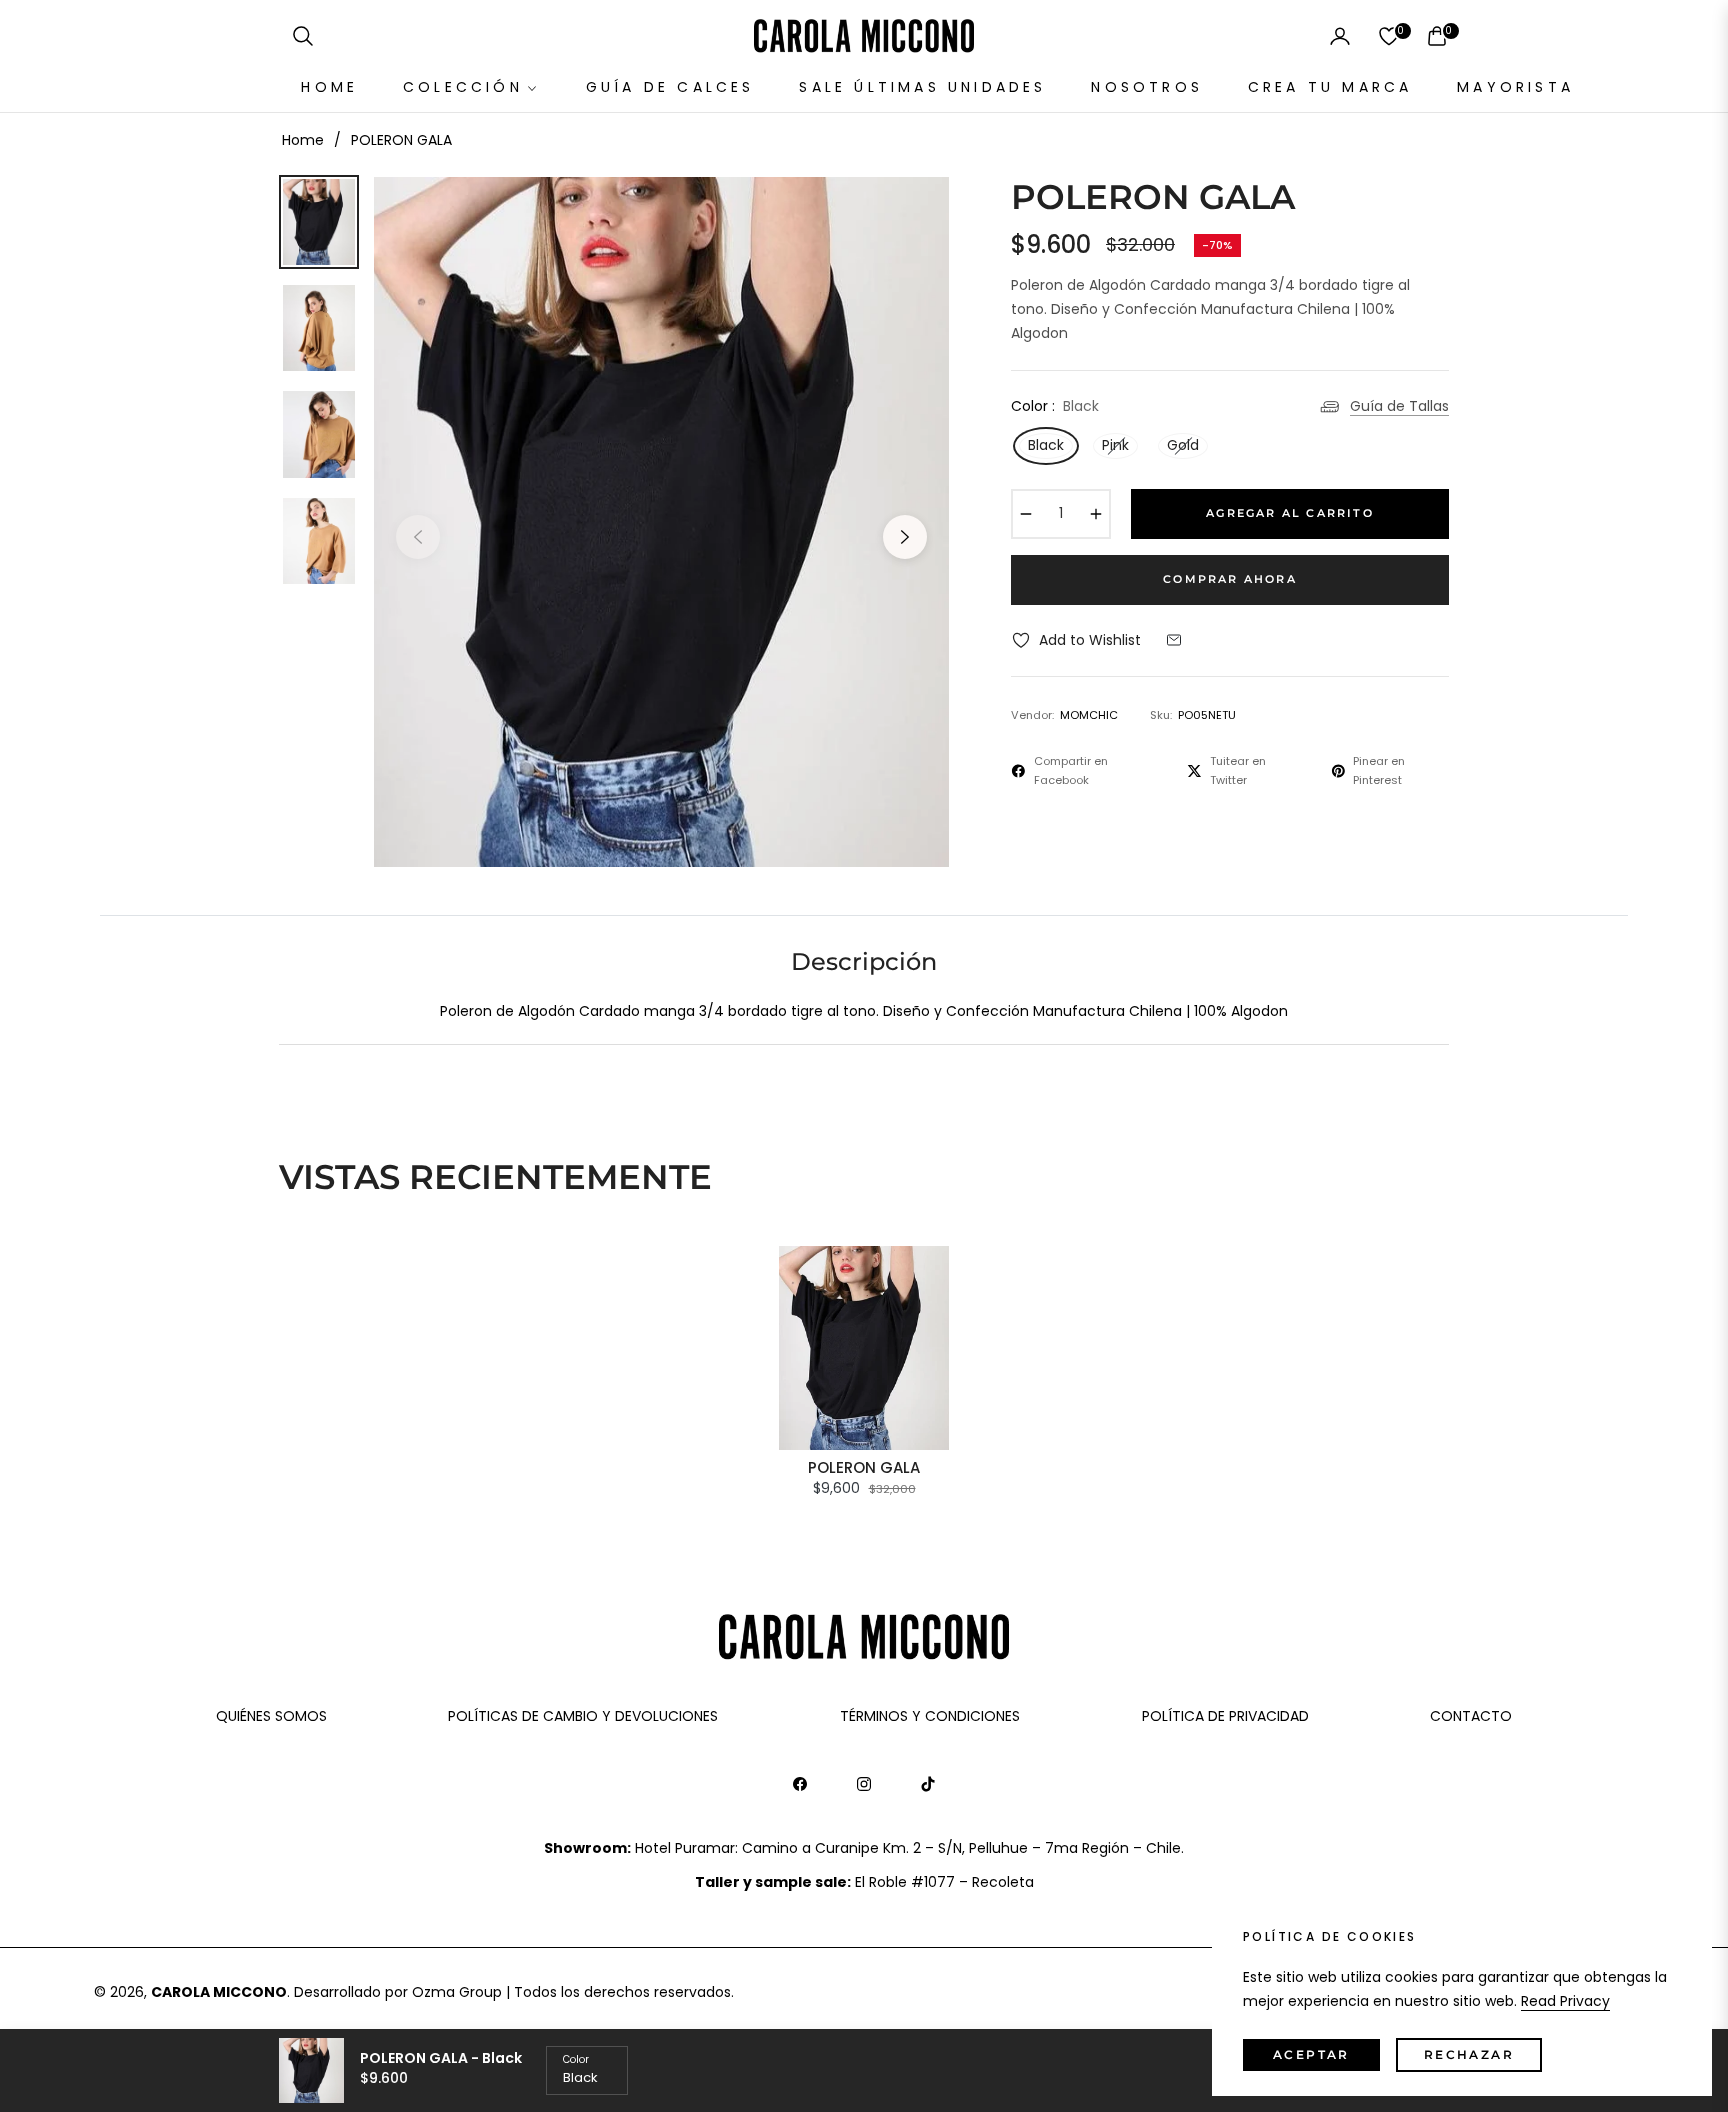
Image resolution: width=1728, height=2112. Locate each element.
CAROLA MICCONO (219, 1992)
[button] (303, 36)
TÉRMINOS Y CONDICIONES (930, 1716)
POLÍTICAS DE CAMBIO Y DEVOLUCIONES (583, 1716)
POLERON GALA (864, 1468)
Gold (1183, 445)
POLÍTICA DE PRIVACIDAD (1225, 1716)
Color (576, 2059)
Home (303, 140)
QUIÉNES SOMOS (271, 1716)
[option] (661, 522)
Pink (1115, 445)
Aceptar (1311, 2054)
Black (1046, 445)
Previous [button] (418, 537)
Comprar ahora (1230, 579)
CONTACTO (1471, 1716)
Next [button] (905, 537)
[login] (1340, 36)
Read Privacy (1565, 2001)
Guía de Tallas (1399, 406)
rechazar (1469, 2054)
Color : (1055, 406)
